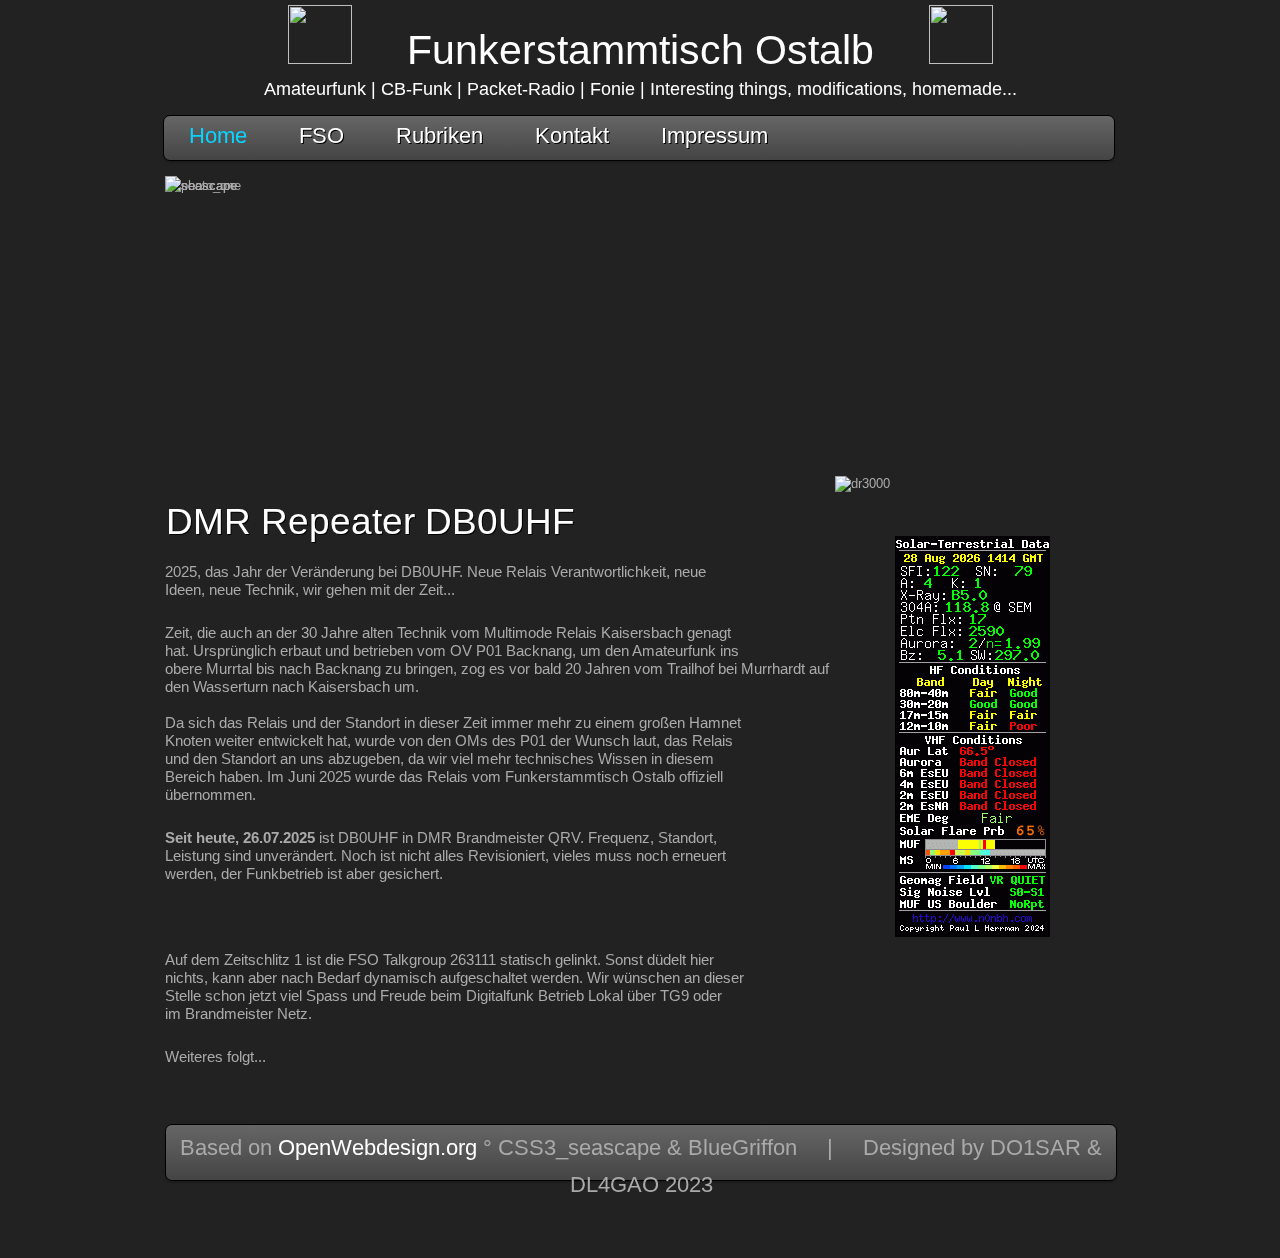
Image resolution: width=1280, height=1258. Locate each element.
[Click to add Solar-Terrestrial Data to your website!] (972, 932)
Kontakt (572, 135)
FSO (321, 135)
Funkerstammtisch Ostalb (640, 50)
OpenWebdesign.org (377, 1147)
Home (218, 135)
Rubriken (439, 135)
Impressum (714, 135)
